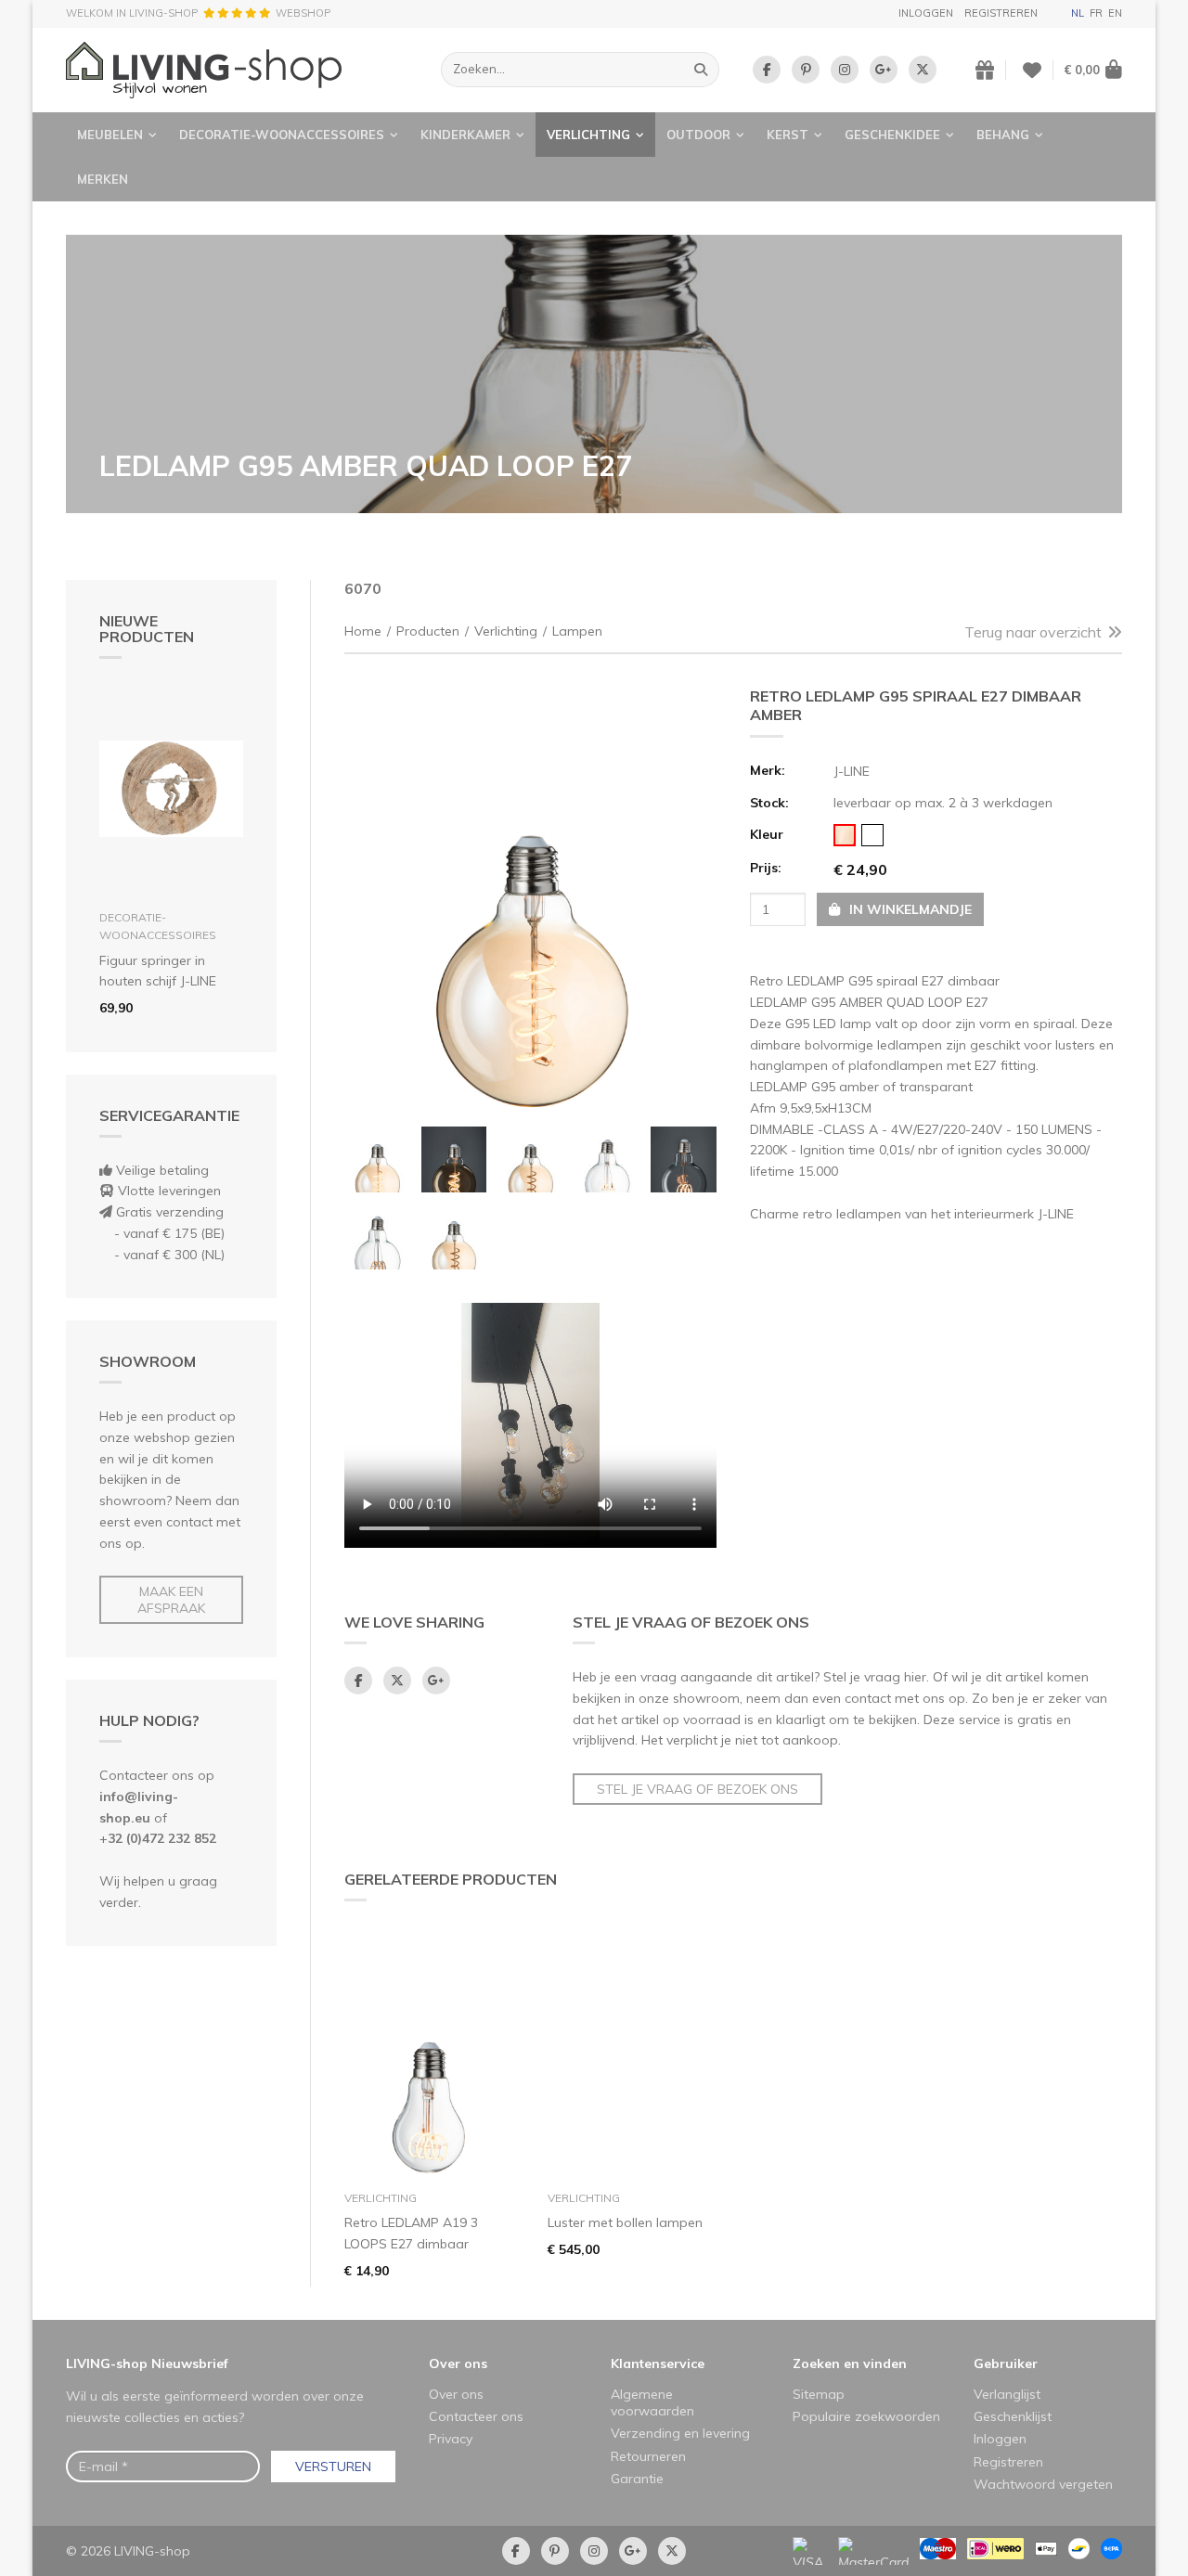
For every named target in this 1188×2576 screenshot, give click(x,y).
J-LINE (852, 771)
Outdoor (698, 135)
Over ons (458, 2363)
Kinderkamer (465, 135)
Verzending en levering (680, 2433)
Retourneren (648, 2456)
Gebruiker (1006, 2363)
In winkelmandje (909, 909)
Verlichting (588, 135)
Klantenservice (658, 2363)
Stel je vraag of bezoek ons (697, 1789)
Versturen (333, 2467)
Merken (103, 179)
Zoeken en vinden (850, 2363)
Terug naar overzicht (1033, 632)
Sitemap (819, 2394)
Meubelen (110, 135)
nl (1078, 13)
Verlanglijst (1007, 2394)
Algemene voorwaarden (652, 2402)
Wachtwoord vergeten (1043, 2484)
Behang (1003, 135)
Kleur (767, 834)
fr (1096, 13)
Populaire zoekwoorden (866, 2416)
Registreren (1001, 13)
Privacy (451, 2439)
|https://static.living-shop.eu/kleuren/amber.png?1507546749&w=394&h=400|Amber (845, 835)
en (1115, 13)
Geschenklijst (1013, 2416)
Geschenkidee (892, 135)
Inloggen (926, 13)
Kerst (788, 135)
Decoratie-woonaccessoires (282, 135)
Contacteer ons (476, 2416)
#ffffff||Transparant (872, 835)
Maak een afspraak (171, 1600)
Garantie (637, 2479)
